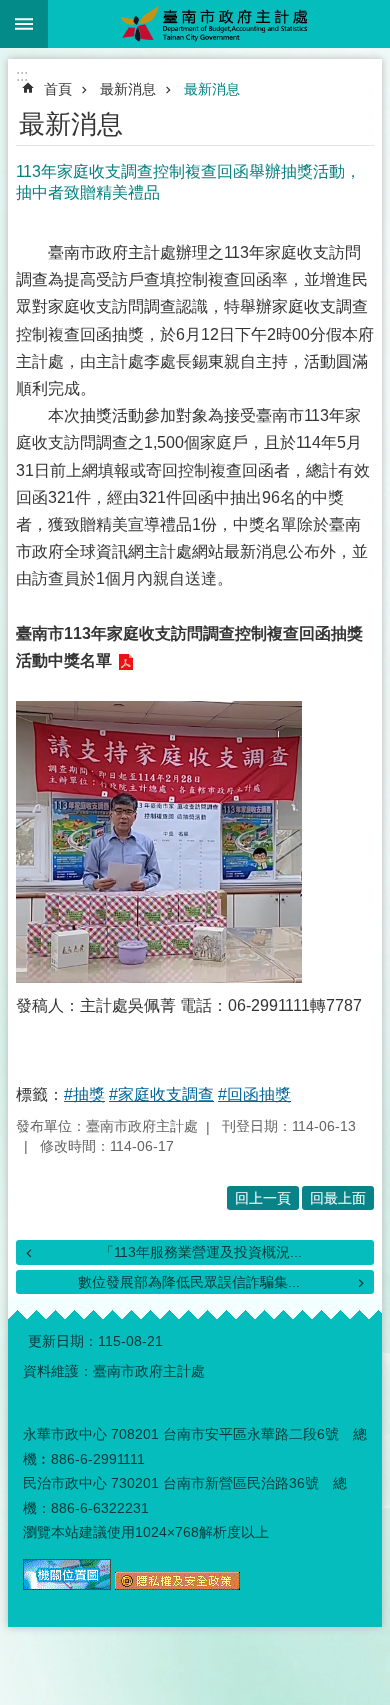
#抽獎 (84, 1094)
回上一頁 (263, 1198)
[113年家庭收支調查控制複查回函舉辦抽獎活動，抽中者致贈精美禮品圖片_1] (67, 1585)
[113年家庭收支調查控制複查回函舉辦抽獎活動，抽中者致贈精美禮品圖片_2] (177, 1585)
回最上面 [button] (338, 1198)
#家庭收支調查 (161, 1094)
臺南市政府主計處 (219, 24)
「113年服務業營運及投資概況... (201, 1252)
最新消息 (128, 89)
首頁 (58, 89)
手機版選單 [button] (24, 24)
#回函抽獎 (254, 1094)
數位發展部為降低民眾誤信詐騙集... (189, 1282)
